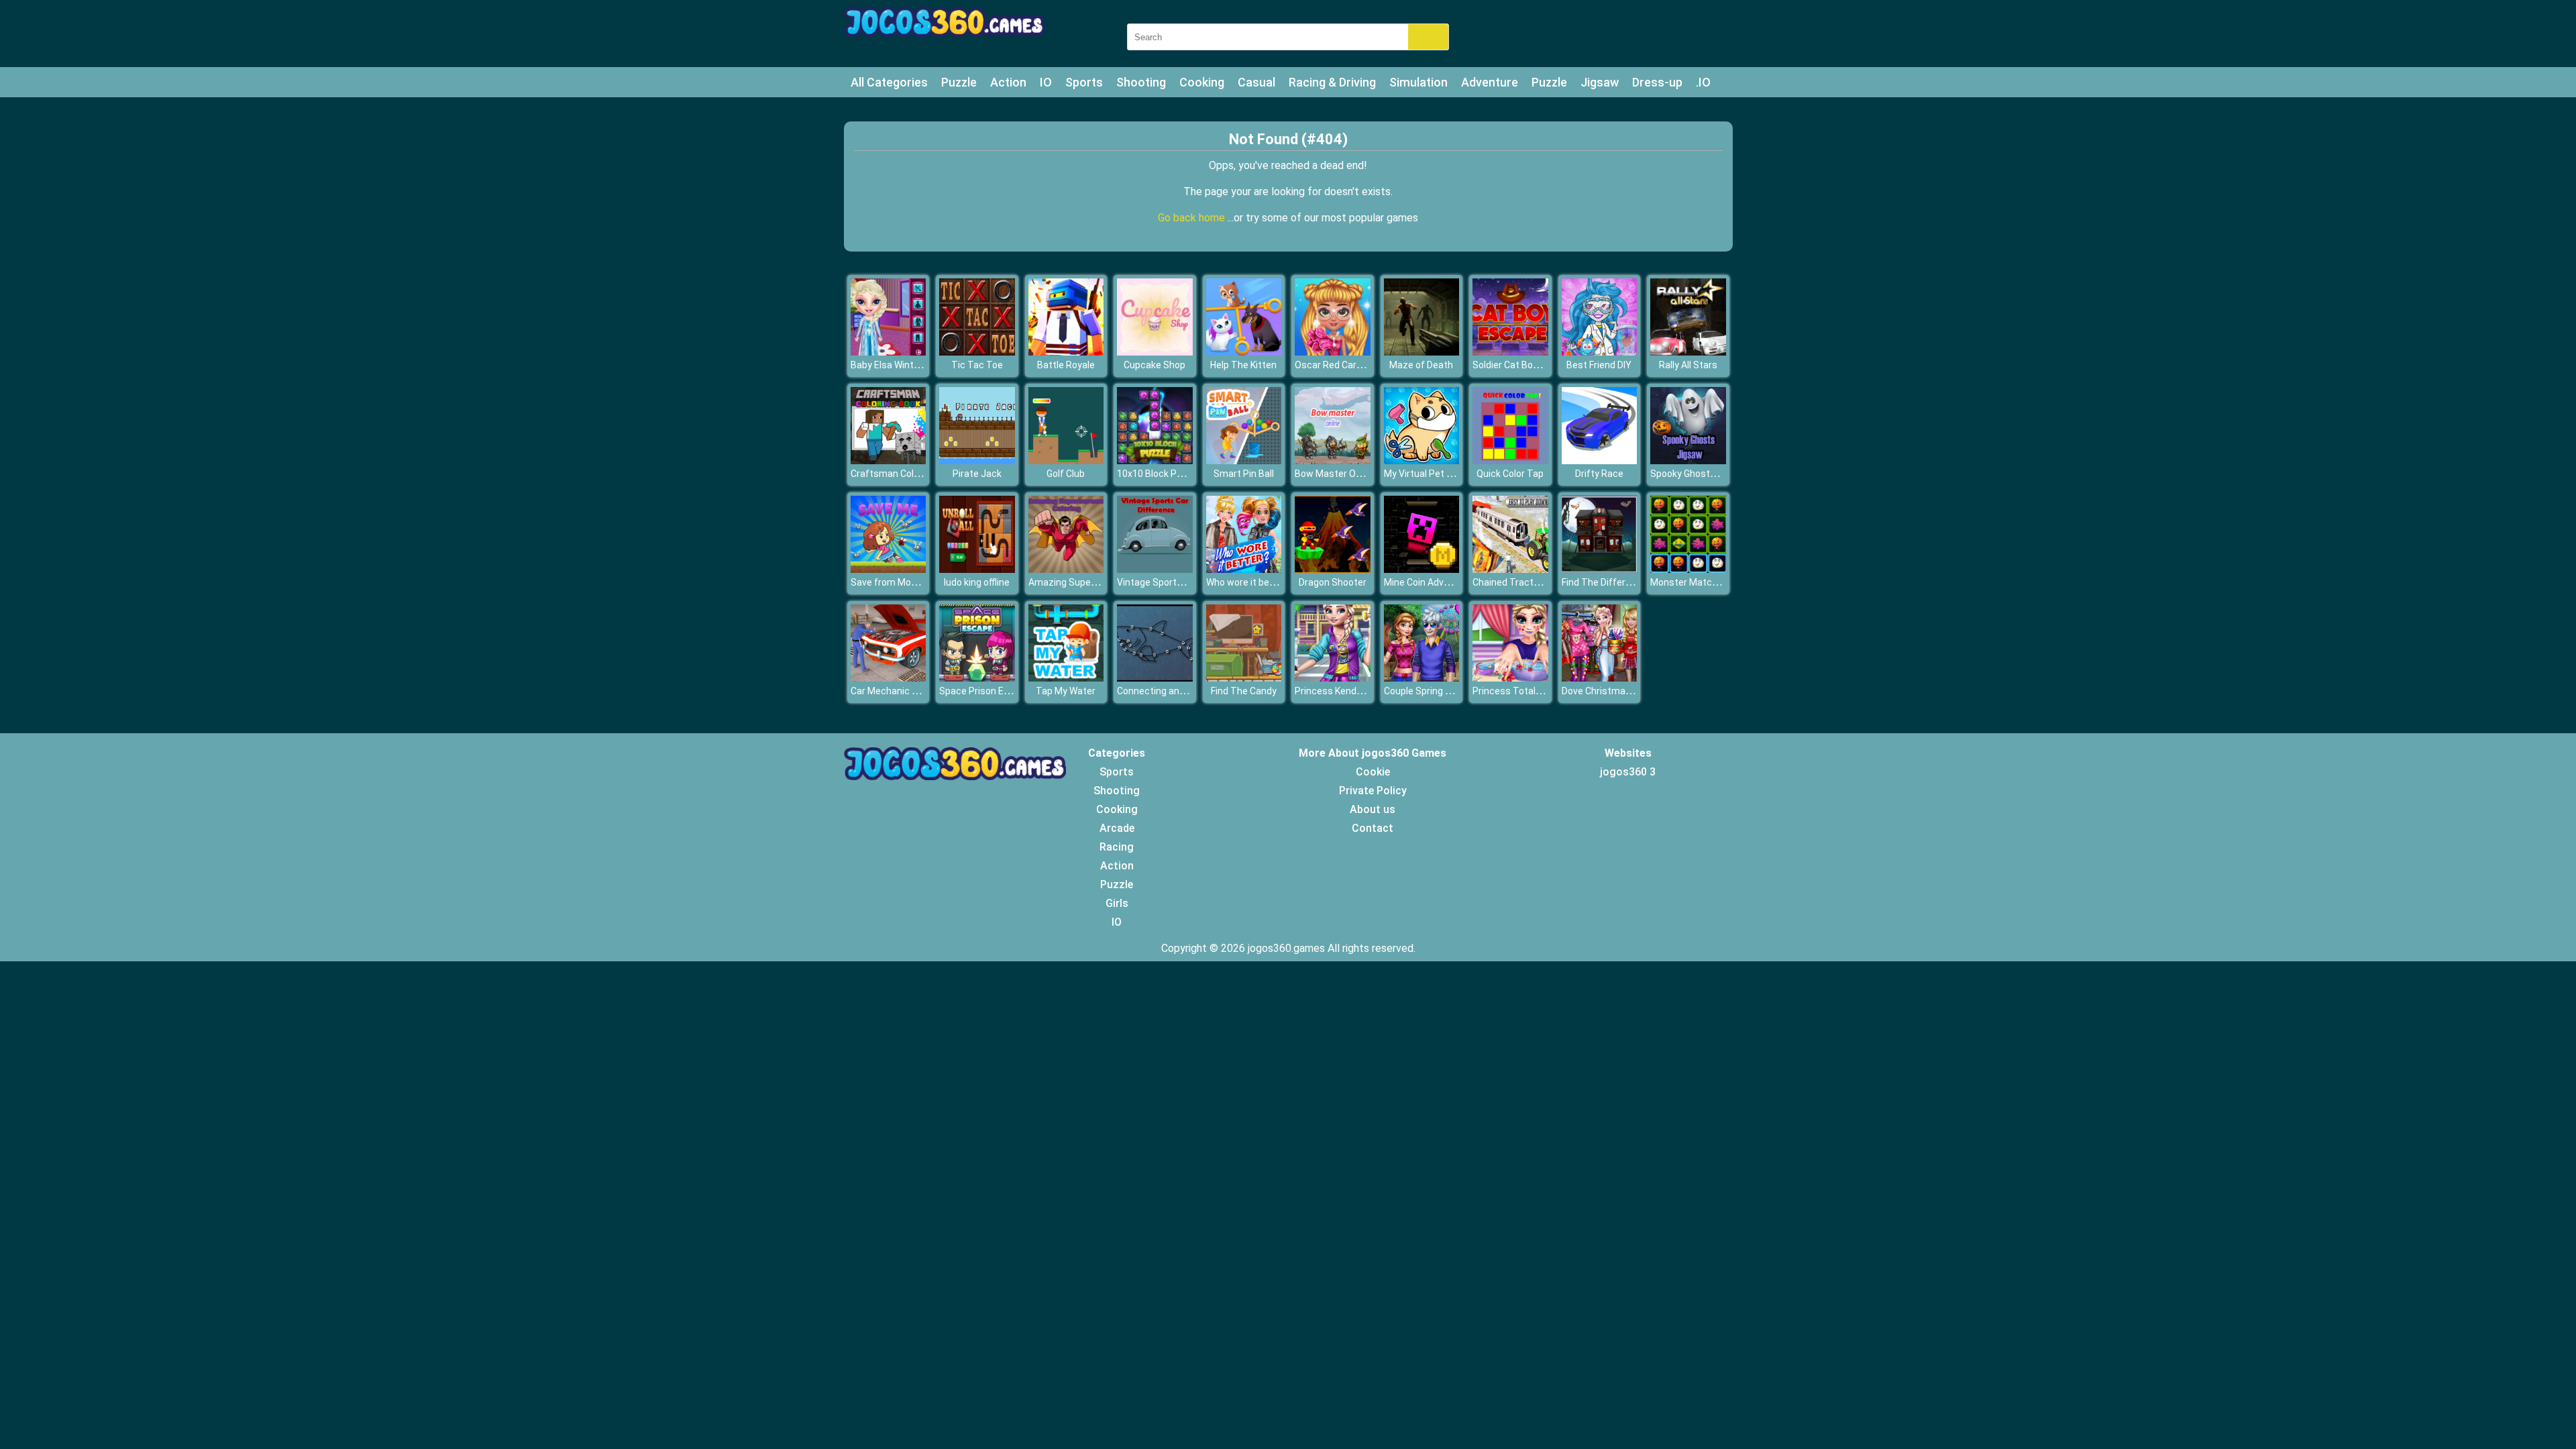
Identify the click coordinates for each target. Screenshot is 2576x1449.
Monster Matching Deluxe (1706, 582)
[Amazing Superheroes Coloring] (1066, 569)
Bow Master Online (1335, 474)
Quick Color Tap (1510, 474)
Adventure (1490, 82)
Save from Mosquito (895, 582)
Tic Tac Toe (977, 365)
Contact (1373, 828)
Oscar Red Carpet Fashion (1351, 365)
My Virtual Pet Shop (1426, 474)
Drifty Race (1599, 474)
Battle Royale (1066, 365)
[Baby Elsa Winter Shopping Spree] (889, 352)
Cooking (1202, 82)
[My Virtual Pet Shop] (1422, 461)
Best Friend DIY (1599, 365)
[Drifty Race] (1600, 461)
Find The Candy (1244, 691)
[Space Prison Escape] (977, 678)
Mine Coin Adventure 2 (1432, 582)
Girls (1117, 903)
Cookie (1373, 772)
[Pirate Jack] (977, 461)
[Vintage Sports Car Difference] (1155, 569)
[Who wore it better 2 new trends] (1244, 569)
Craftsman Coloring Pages (908, 474)
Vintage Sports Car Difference (1182, 582)
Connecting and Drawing (1169, 691)
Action (1008, 82)
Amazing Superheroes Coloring (1095, 582)
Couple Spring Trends (1430, 691)
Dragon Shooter (1333, 582)
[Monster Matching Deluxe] (1688, 569)
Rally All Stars (1688, 365)
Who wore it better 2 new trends (1275, 582)
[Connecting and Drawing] (1155, 678)
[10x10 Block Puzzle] (1155, 461)
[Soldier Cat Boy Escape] (1510, 352)
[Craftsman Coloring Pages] (889, 461)
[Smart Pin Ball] (1244, 461)
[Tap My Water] (1066, 678)
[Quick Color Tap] (1510, 461)
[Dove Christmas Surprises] (1600, 678)
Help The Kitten (1243, 365)
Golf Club (1066, 474)
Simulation (1418, 82)
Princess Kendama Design (1351, 691)
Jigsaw (1600, 82)
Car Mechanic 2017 (892, 691)
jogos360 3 (1628, 772)
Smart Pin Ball (1244, 474)
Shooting (1141, 82)
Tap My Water (1066, 691)
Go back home (1193, 218)
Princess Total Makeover (1526, 691)
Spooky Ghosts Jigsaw (1699, 474)
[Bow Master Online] (1333, 461)
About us (1373, 809)
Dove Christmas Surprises (1618, 691)
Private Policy (1373, 791)
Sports (1084, 82)
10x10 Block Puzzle (1159, 474)
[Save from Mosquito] (889, 569)
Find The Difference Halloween (1627, 582)
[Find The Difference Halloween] (1600, 569)
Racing (1117, 847)
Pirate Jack (977, 474)
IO (1046, 82)
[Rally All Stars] (1688, 352)
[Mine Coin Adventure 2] (1422, 569)
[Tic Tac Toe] (977, 352)
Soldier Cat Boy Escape (1522, 365)
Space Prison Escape (985, 691)
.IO (1703, 82)
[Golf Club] (1066, 461)
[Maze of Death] (1422, 352)
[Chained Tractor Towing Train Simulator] (1510, 569)
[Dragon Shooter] (1333, 569)
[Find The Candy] (1244, 678)
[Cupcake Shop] (1155, 352)
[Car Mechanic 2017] (889, 678)
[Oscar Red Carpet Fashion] (1333, 352)
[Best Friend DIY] (1600, 352)
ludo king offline (977, 582)
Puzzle (959, 82)
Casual (1256, 82)
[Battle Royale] (1066, 352)
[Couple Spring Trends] (1422, 678)
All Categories (889, 82)
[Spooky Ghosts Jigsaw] (1688, 461)
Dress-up (1657, 82)
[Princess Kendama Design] (1333, 678)
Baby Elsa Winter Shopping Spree (921, 365)
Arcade (1117, 828)
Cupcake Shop (1155, 365)
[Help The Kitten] (1244, 352)
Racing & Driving (1332, 82)
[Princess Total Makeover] (1510, 678)
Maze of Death (1421, 365)
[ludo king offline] (977, 569)
